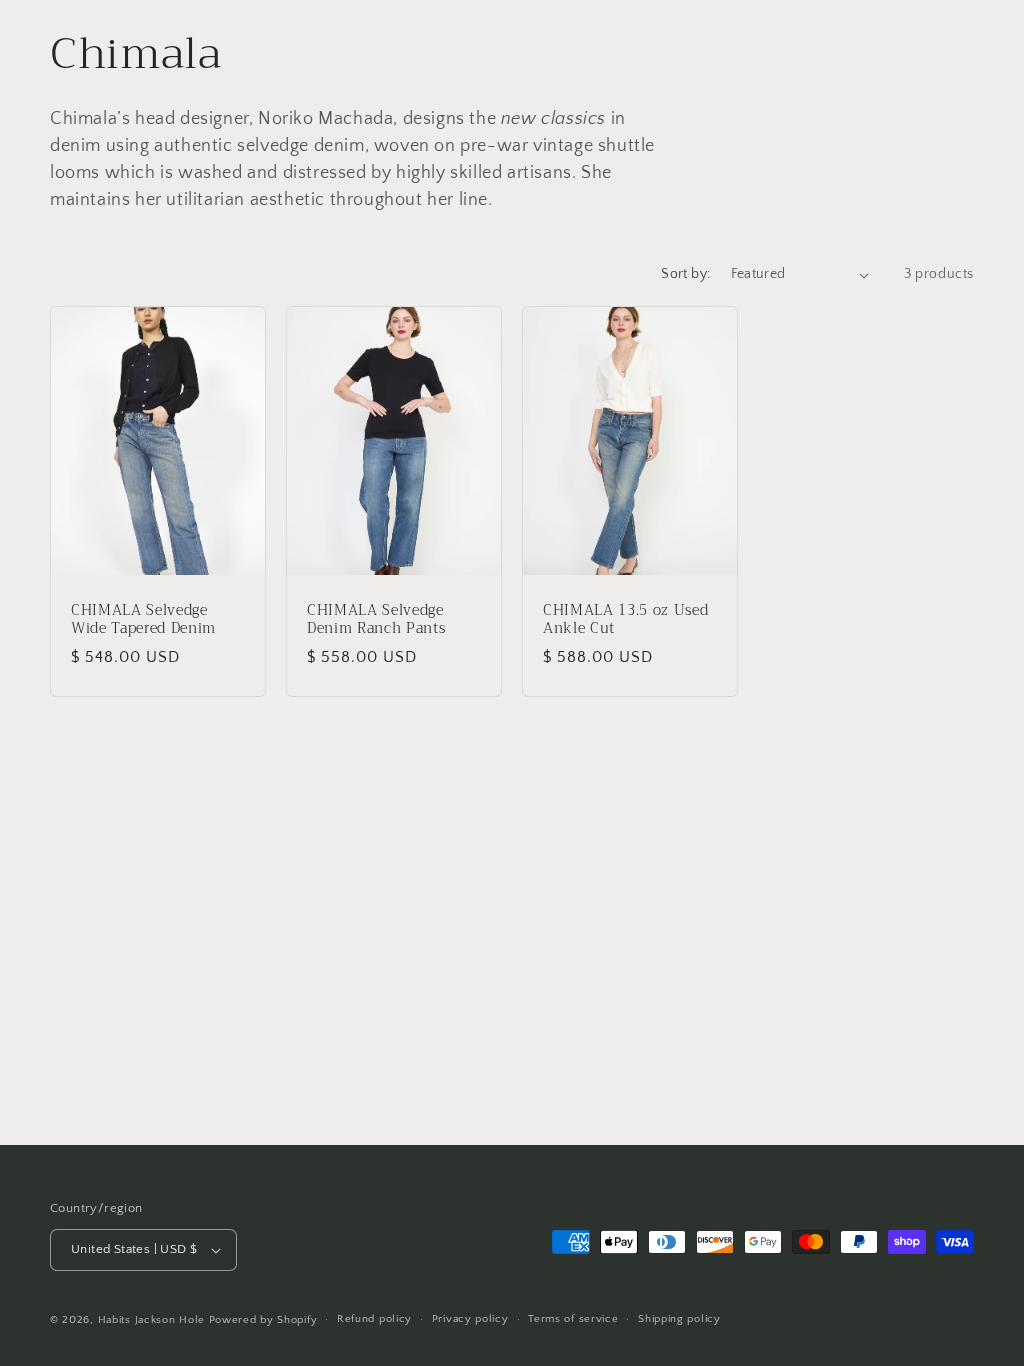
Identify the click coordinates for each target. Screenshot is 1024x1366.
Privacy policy (470, 1319)
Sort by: (685, 274)
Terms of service (573, 1319)
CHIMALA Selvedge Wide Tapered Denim (143, 620)
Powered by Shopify (263, 1320)
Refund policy (374, 1319)
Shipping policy (679, 1319)
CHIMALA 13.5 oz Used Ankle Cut (625, 620)
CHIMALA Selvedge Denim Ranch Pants (376, 620)
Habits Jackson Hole (151, 1320)
